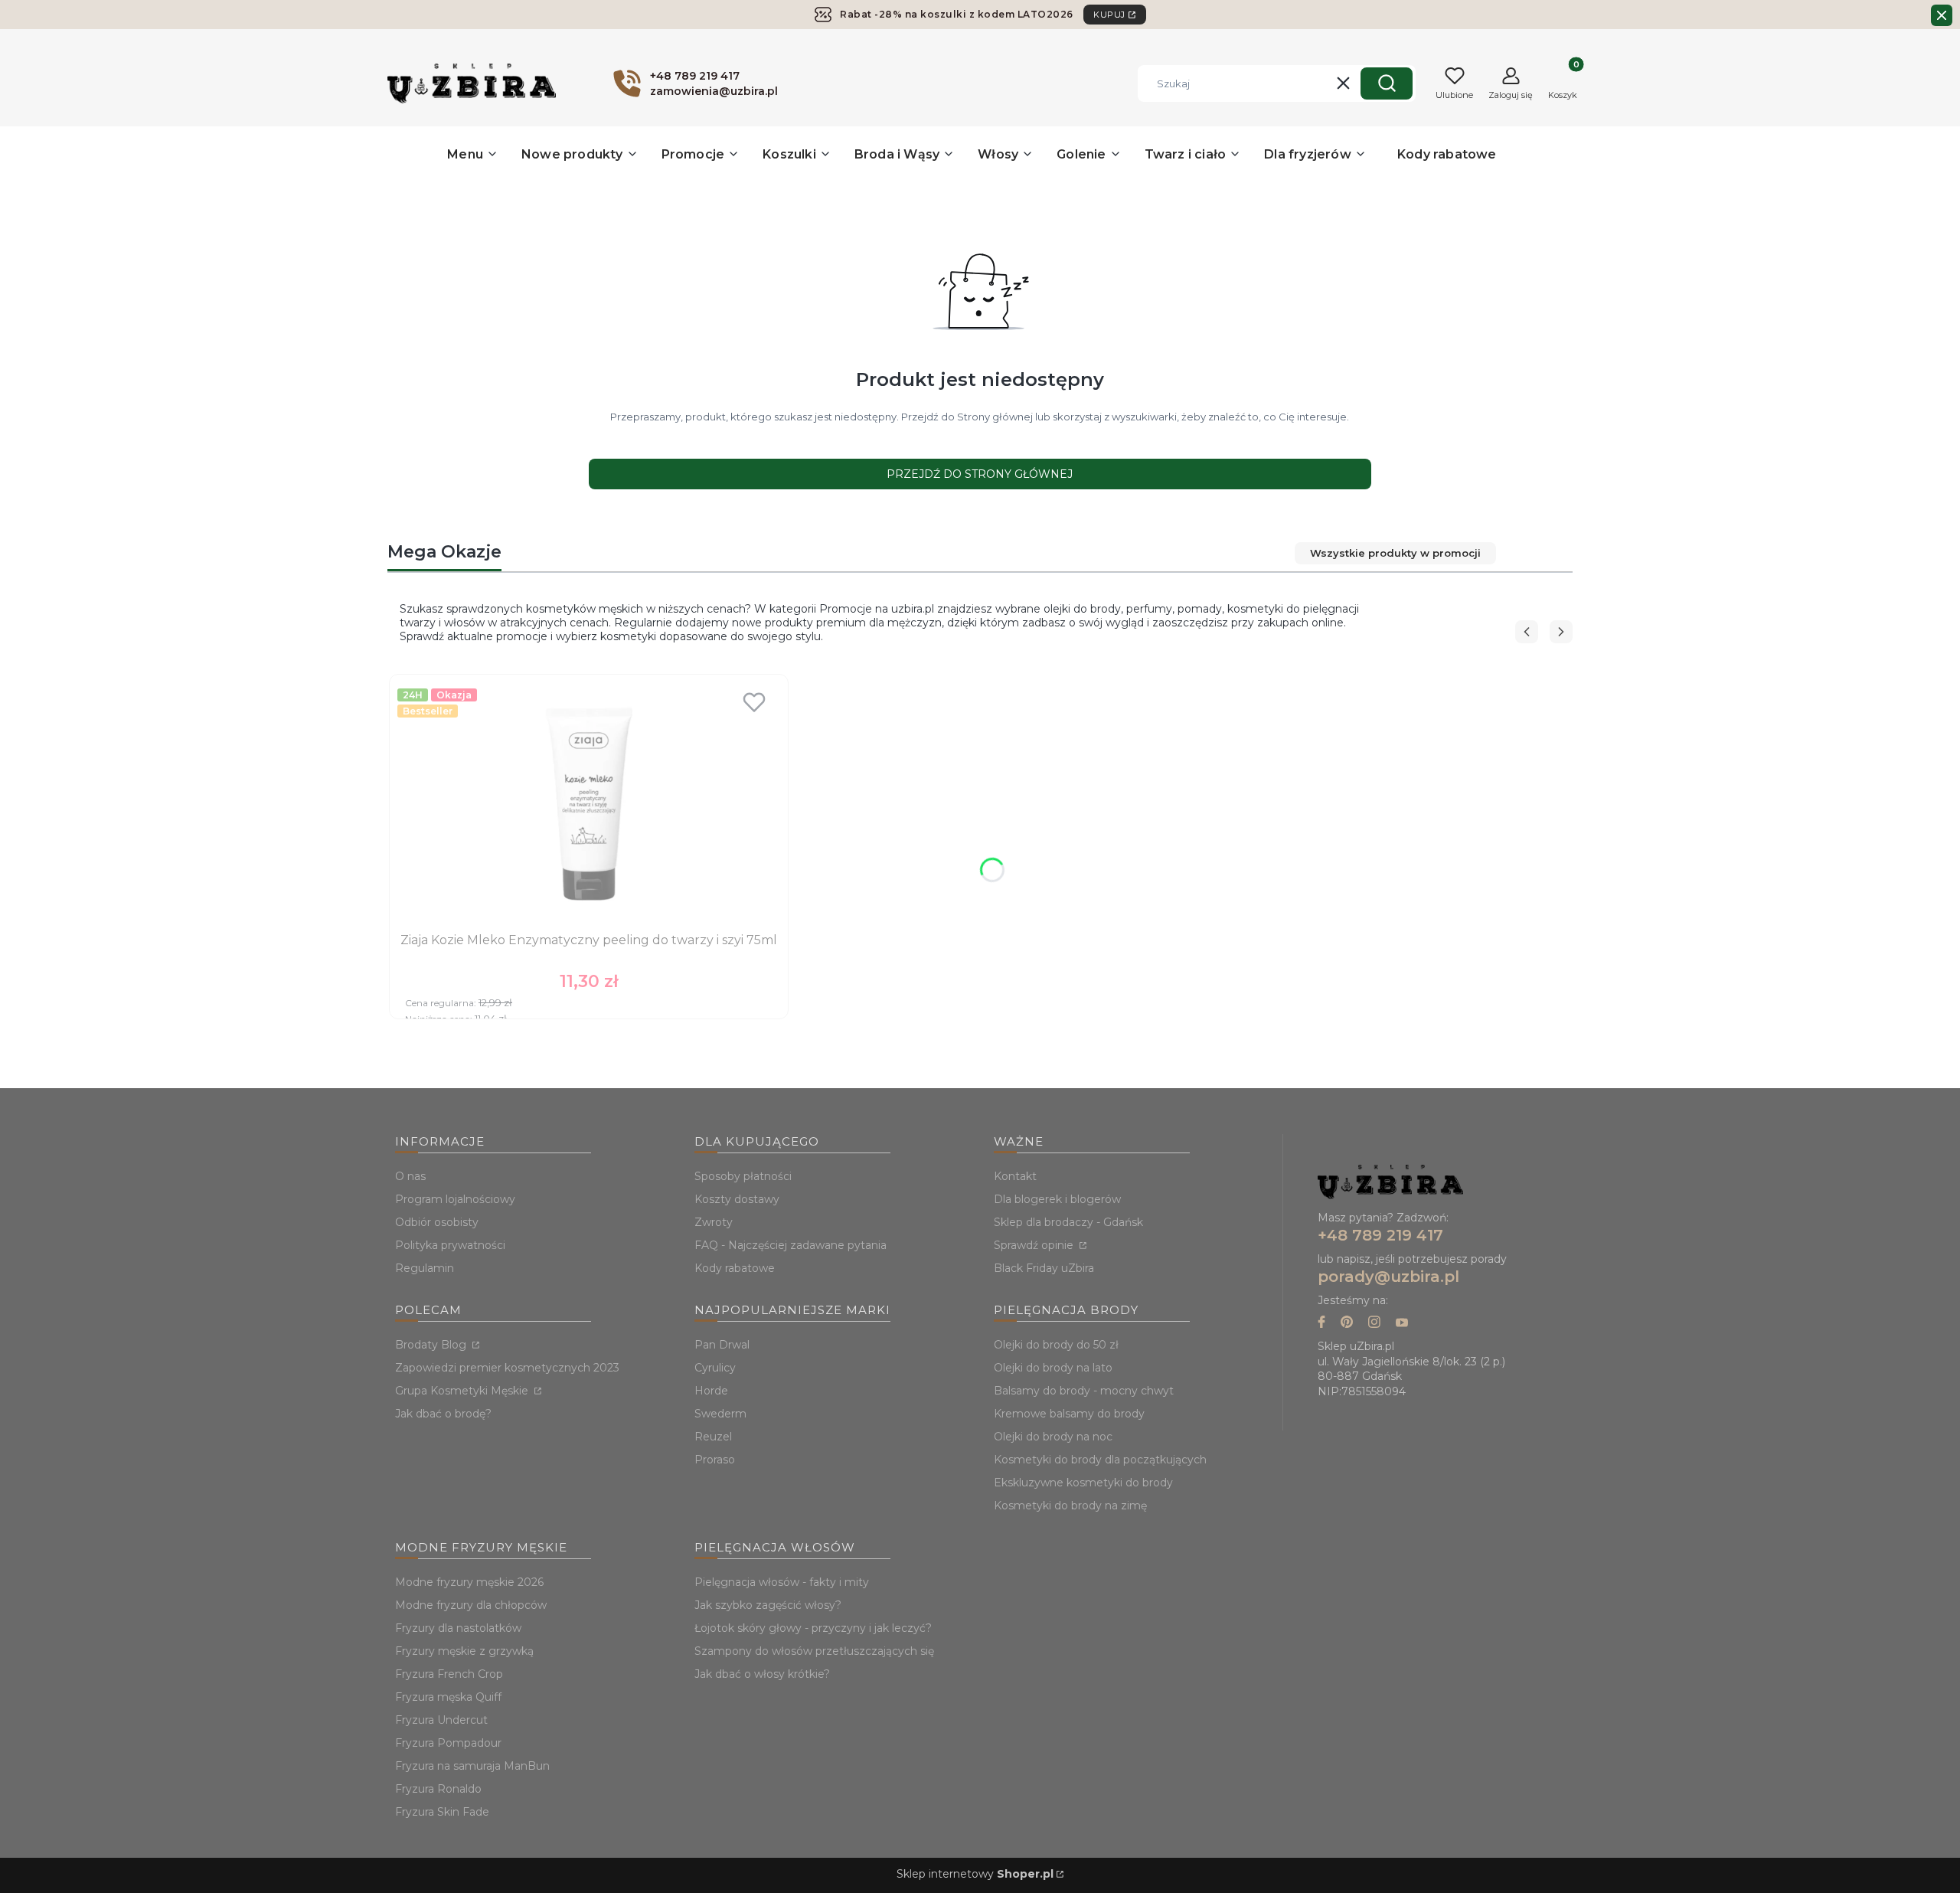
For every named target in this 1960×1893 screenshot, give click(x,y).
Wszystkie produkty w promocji (1395, 553)
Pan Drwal (722, 1345)
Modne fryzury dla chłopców (471, 1605)
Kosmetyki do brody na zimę (1070, 1506)
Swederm (720, 1414)
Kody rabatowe (735, 1268)
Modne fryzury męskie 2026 (469, 1582)
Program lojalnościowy (455, 1199)
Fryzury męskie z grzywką (464, 1651)
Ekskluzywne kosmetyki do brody (1083, 1483)
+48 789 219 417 (1380, 1235)
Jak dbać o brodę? (443, 1414)
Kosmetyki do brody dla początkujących (1100, 1460)
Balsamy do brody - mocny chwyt (1084, 1391)
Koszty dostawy (737, 1199)
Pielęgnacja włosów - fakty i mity (782, 1582)
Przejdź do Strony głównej (980, 474)
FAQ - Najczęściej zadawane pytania (791, 1245)
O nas (410, 1176)
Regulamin (425, 1268)
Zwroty (714, 1222)
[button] (1387, 83)
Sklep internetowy (975, 1874)
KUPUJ (1109, 15)
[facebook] (1321, 1324)
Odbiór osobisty (437, 1222)
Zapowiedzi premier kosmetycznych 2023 (507, 1368)
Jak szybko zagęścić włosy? (768, 1605)
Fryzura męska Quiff (448, 1697)
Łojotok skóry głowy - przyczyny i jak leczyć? (813, 1628)
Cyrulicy (715, 1368)
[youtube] (1402, 1324)
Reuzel (713, 1437)
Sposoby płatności (743, 1176)
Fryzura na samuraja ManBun (472, 1766)
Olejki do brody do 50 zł (1056, 1345)
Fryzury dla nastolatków (458, 1628)
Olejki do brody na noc (1053, 1437)
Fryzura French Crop (449, 1674)
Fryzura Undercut (441, 1720)
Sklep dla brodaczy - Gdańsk (1068, 1222)
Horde (711, 1391)
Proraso (715, 1460)
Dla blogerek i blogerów (1057, 1199)
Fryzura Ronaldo (438, 1789)
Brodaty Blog (432, 1345)
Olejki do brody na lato (1053, 1368)
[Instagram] (1374, 1324)
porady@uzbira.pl (1388, 1277)
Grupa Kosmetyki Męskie (463, 1391)
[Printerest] (1347, 1324)
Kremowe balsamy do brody (1069, 1414)
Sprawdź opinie (1035, 1245)
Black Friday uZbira (1044, 1268)
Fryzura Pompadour (448, 1743)
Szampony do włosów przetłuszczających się (814, 1651)
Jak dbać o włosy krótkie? (762, 1674)
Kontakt (1015, 1176)
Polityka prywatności (450, 1245)
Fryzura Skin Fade (442, 1812)
